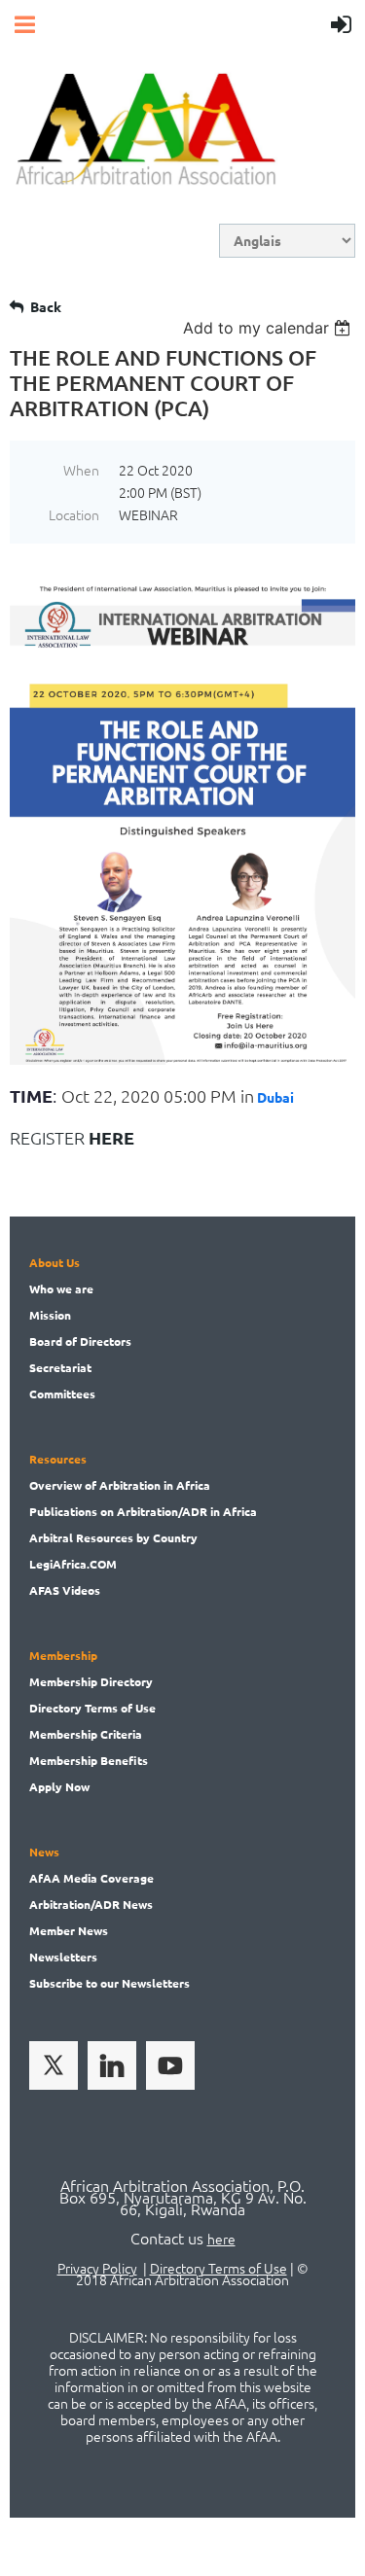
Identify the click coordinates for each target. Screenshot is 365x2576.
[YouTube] (170, 2065)
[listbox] (269, 328)
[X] (54, 2065)
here (221, 2239)
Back (46, 306)
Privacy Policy (97, 2268)
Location (74, 514)
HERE (111, 1137)
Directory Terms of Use (219, 2268)
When (81, 470)
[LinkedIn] (112, 2065)
